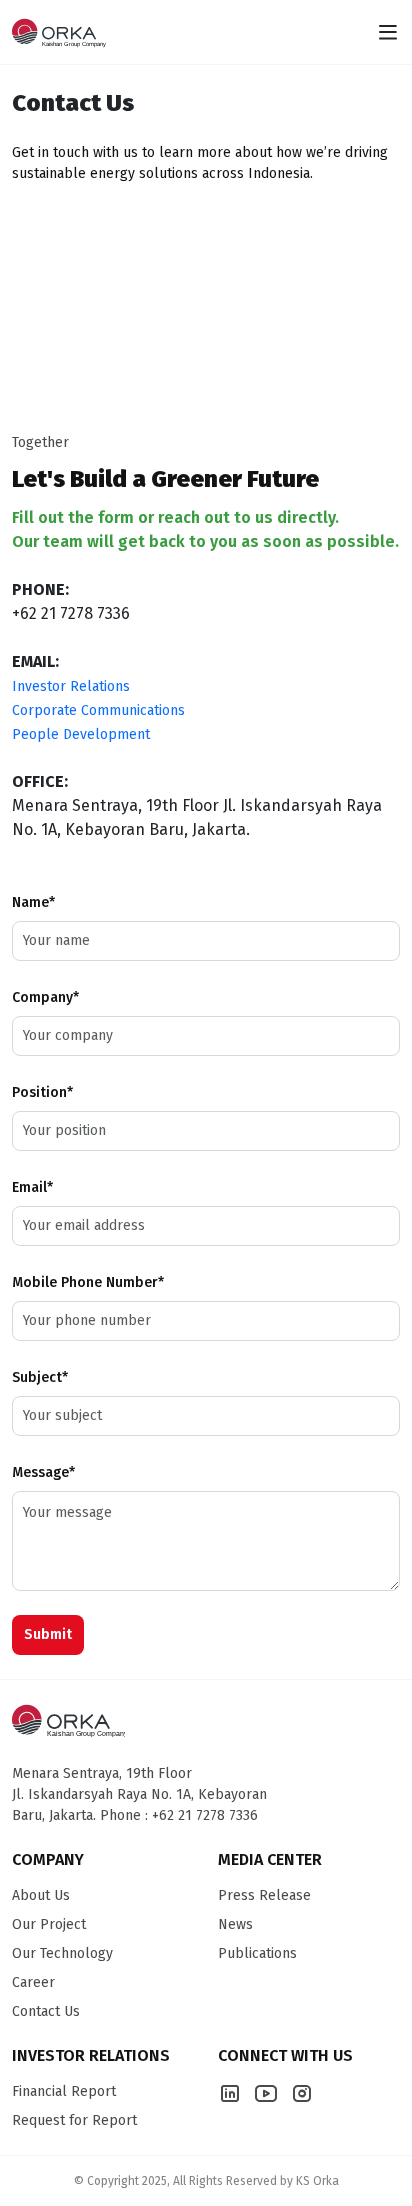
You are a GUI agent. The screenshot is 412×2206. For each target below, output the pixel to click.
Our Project (49, 1924)
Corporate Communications (98, 710)
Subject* (40, 1377)
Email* (32, 1187)
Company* (45, 997)
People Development (81, 734)
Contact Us (46, 2011)
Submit (48, 1634)
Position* (42, 1092)
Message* (43, 1472)
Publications (257, 1953)
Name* (33, 902)
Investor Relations (71, 686)
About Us (41, 1895)
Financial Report (64, 2091)
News (235, 1924)
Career (33, 1982)
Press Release (264, 1895)
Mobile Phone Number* (88, 1282)
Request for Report (74, 2120)
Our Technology (62, 1953)
